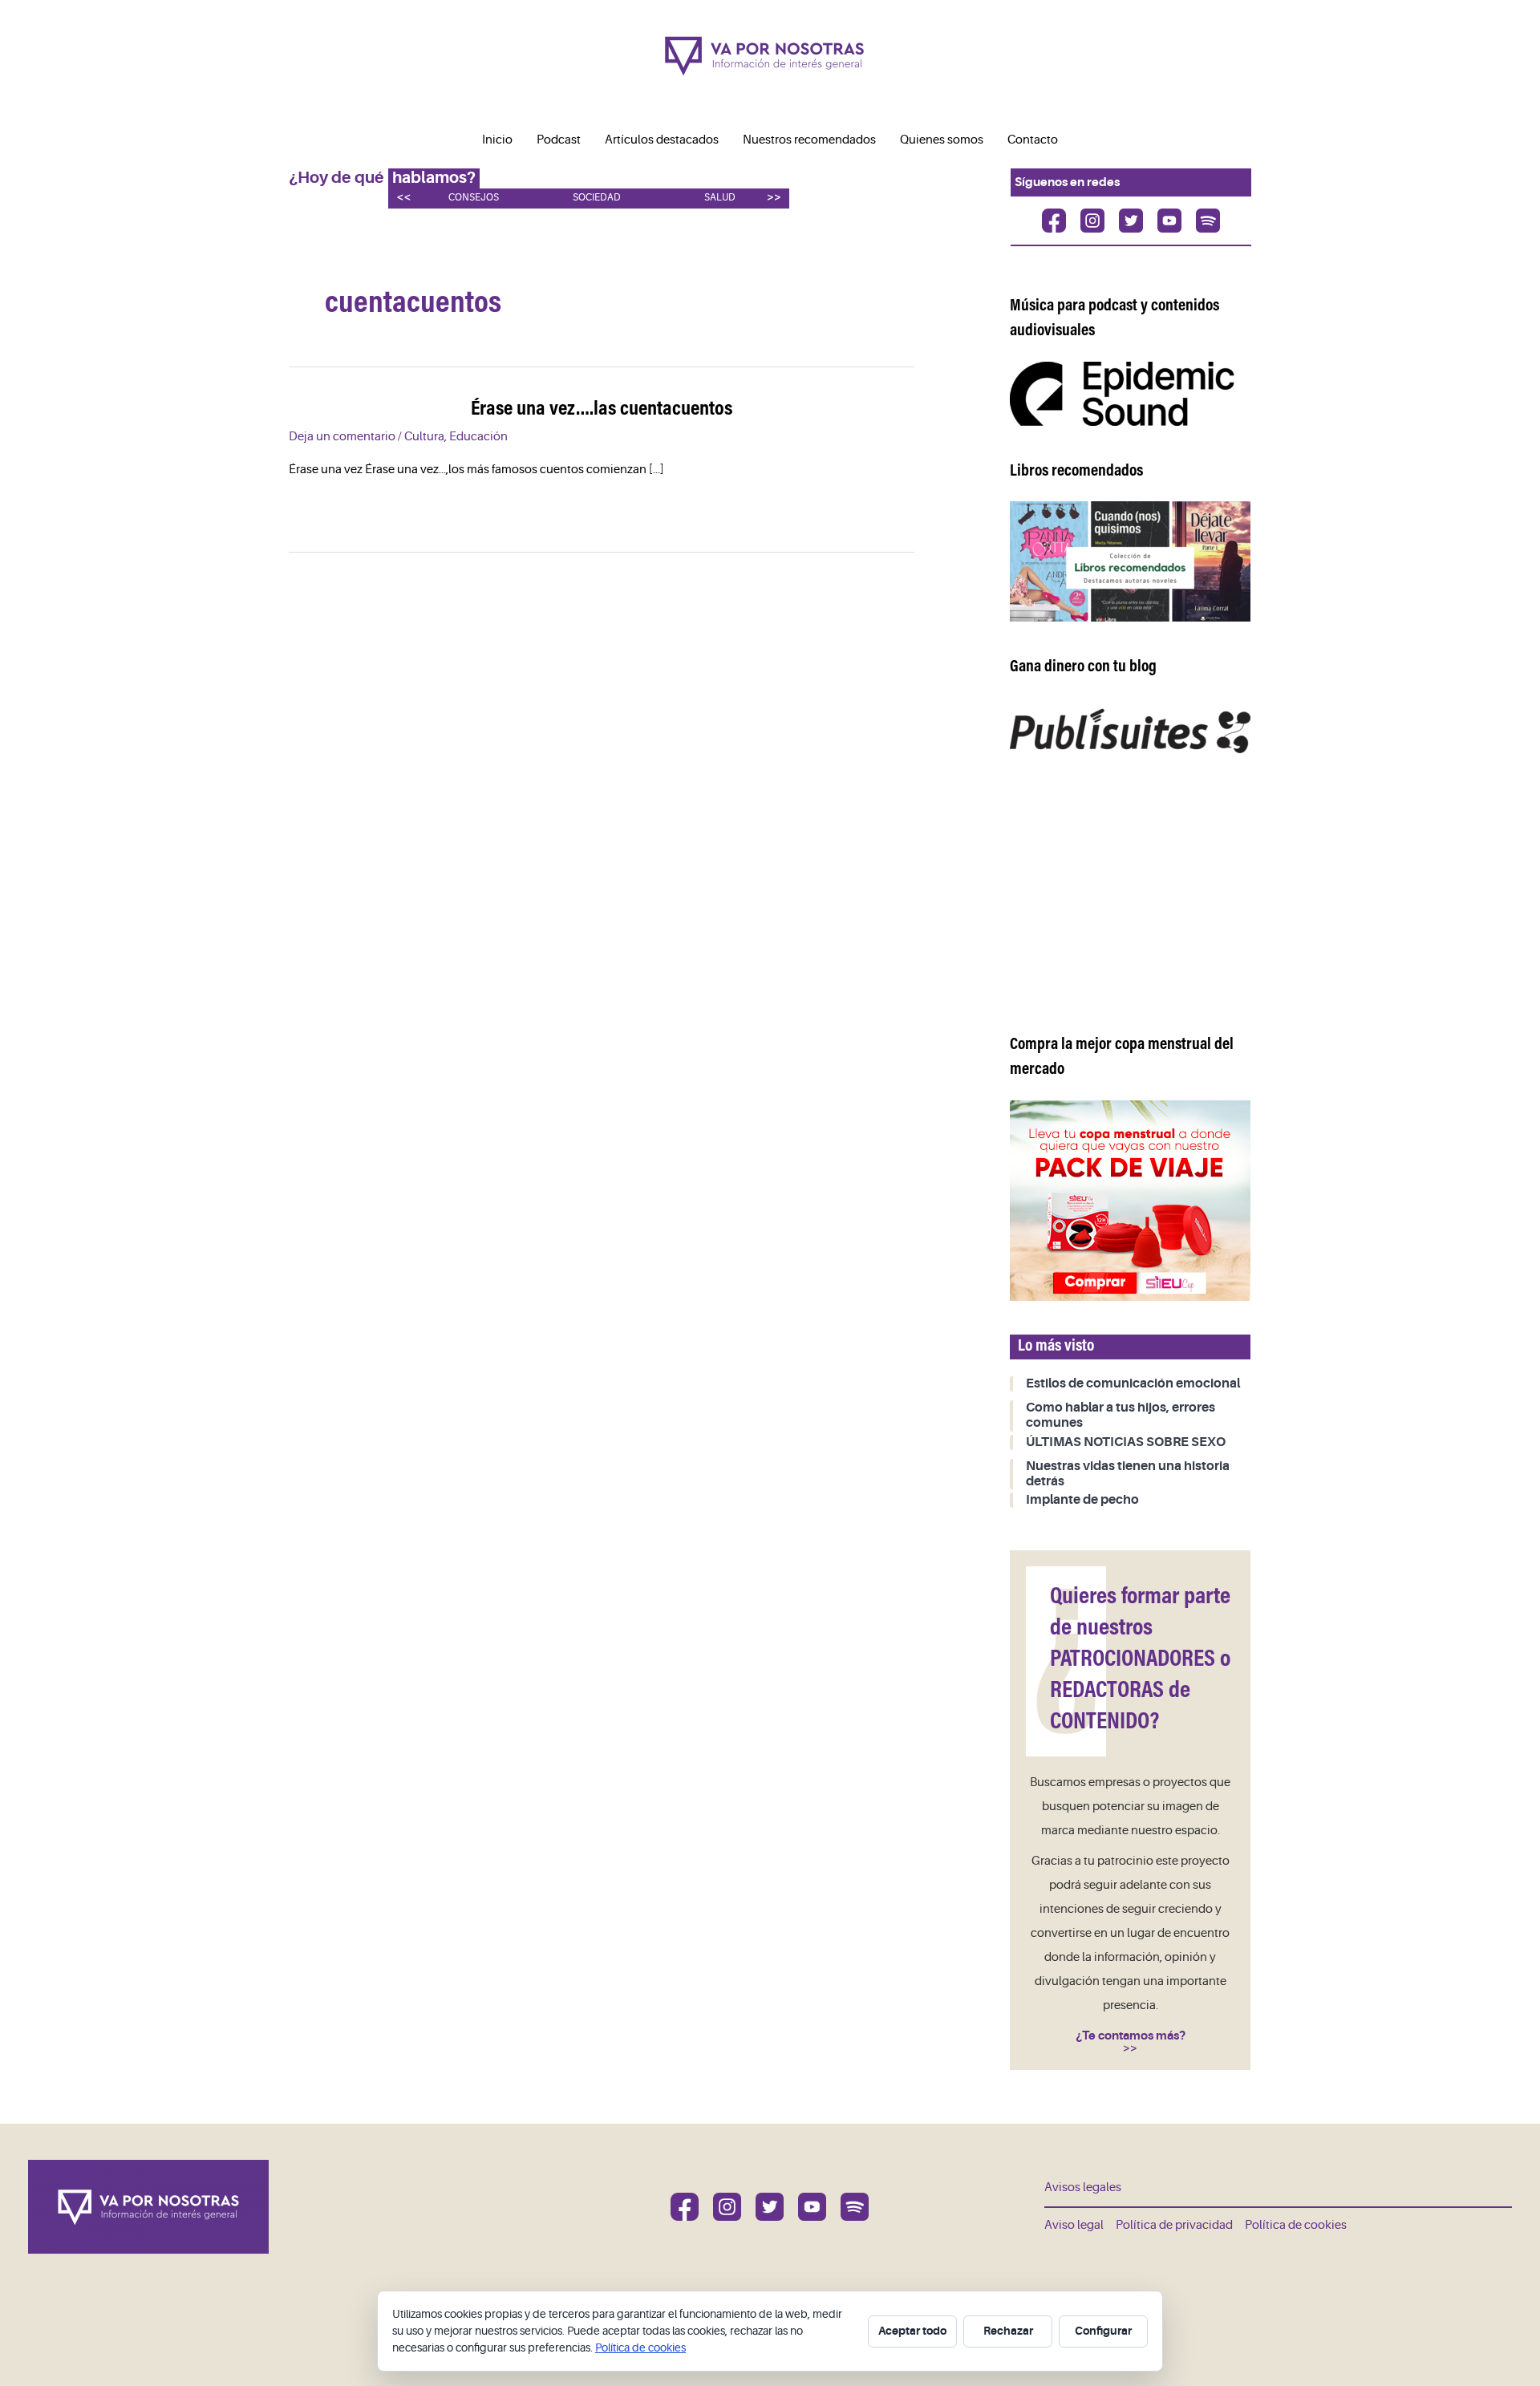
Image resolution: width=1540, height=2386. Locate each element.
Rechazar (1008, 2331)
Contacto (1033, 140)
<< (403, 197)
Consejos (474, 198)
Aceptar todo (912, 2331)
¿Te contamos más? (1131, 2036)
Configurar (1103, 2331)
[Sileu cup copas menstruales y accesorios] (1130, 1200)
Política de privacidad (1174, 2225)
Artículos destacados (662, 140)
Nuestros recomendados (809, 140)
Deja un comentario (342, 437)
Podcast (559, 140)
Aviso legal (1074, 2225)
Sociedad (597, 198)
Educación (478, 437)
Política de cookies (1296, 2225)
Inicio (497, 140)
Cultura (424, 437)
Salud (720, 198)
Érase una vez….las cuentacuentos (602, 410)
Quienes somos (942, 140)
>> (774, 197)
